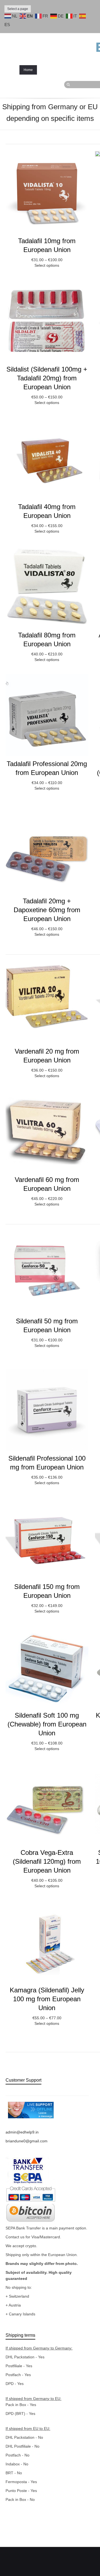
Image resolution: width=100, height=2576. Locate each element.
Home (28, 70)
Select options (47, 265)
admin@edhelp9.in (22, 2132)
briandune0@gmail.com (27, 2141)
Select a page (18, 9)
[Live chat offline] (31, 2110)
